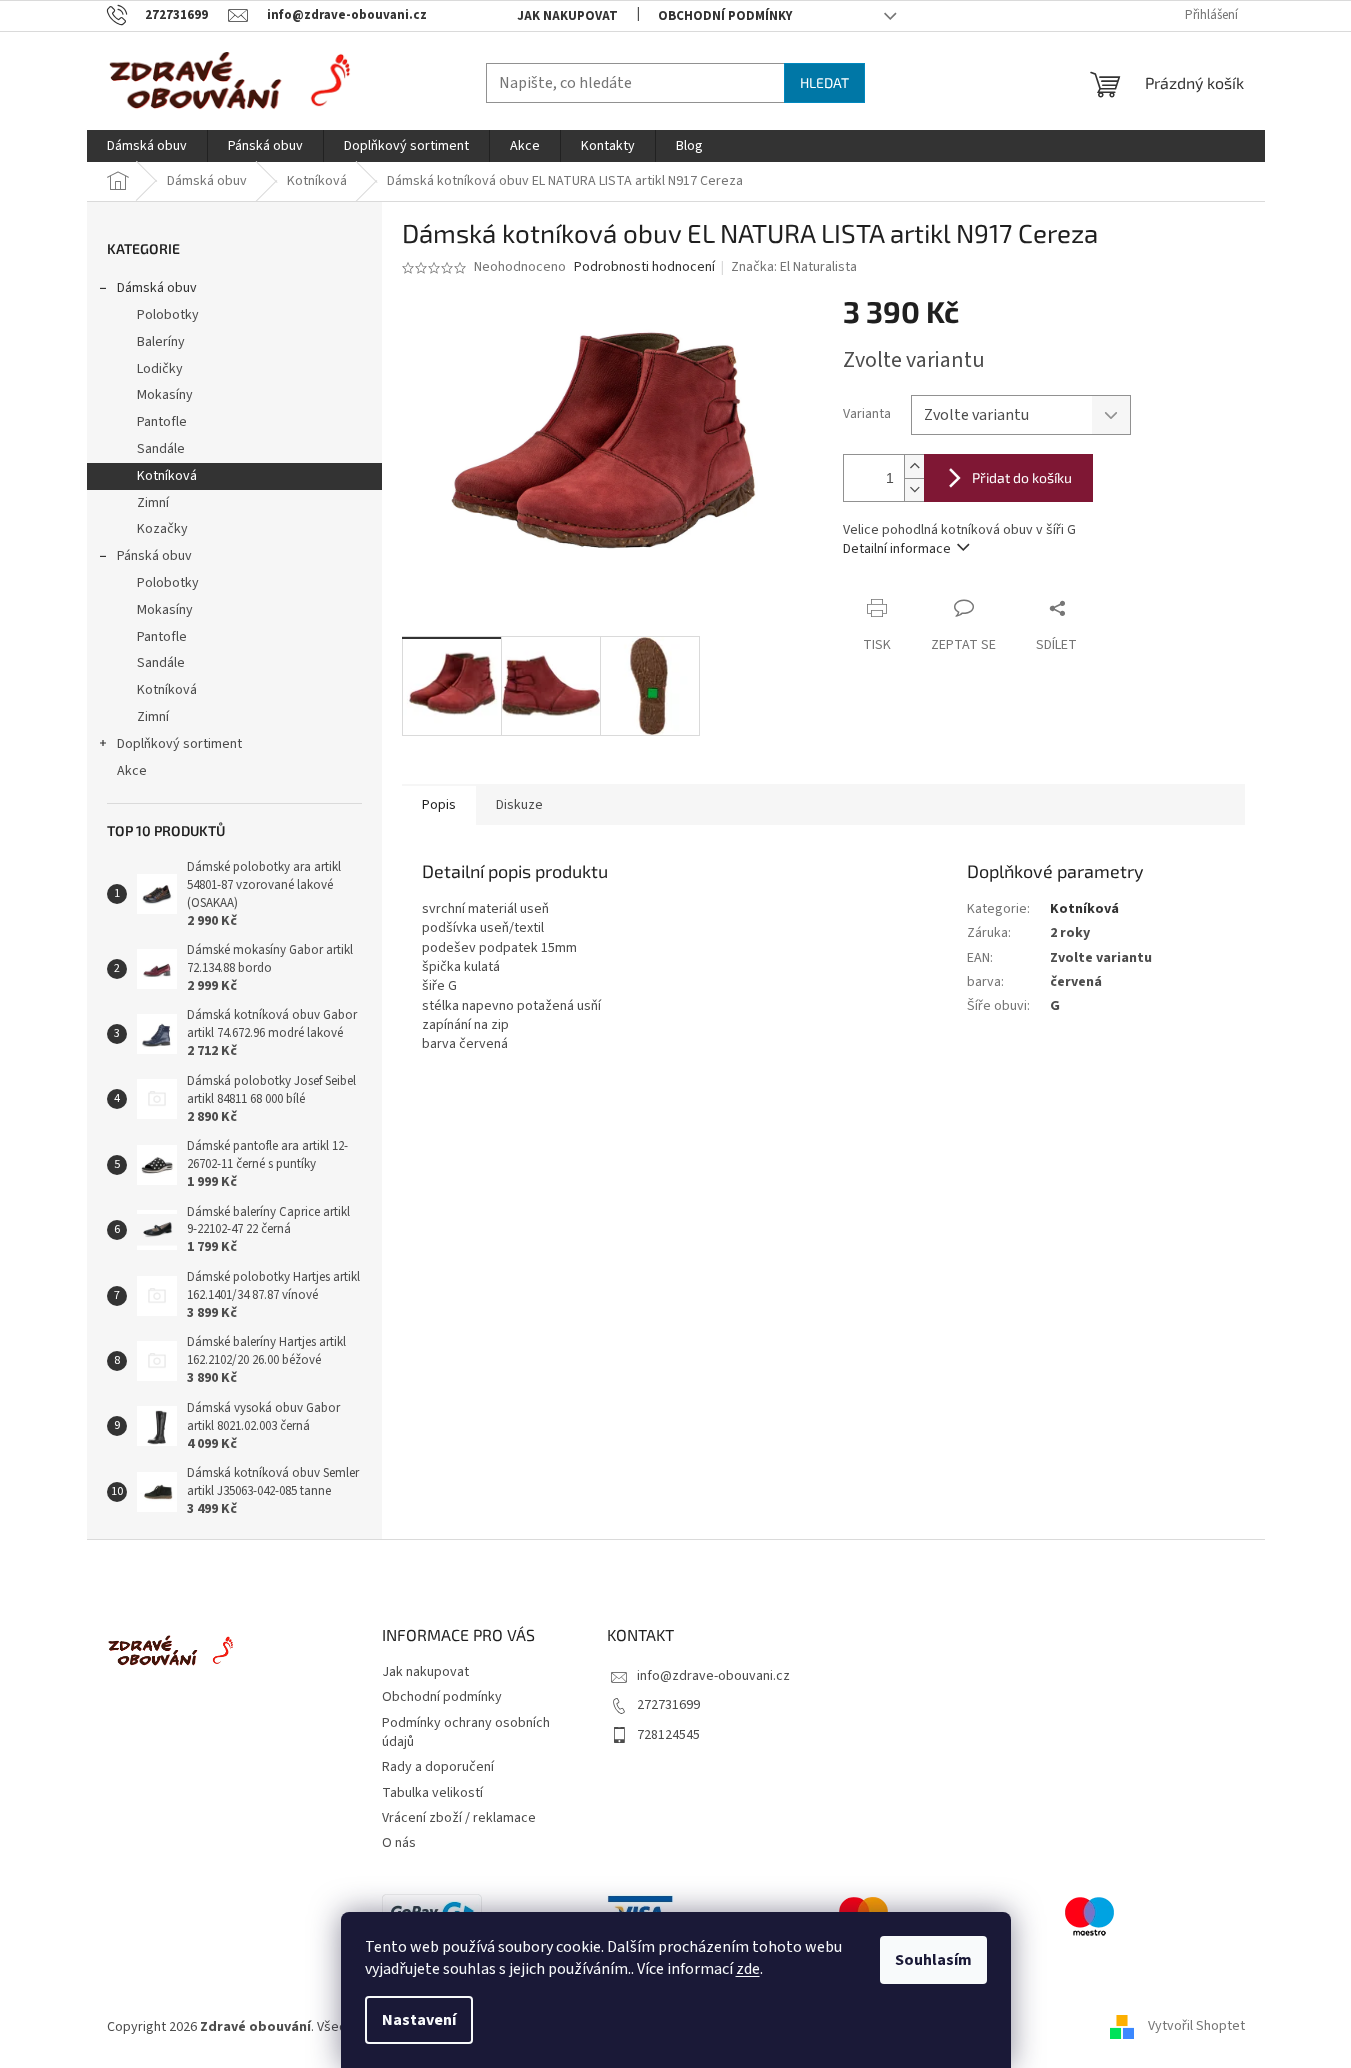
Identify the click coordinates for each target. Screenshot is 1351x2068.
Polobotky (168, 315)
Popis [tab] (439, 805)
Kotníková (167, 476)
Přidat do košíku (1022, 477)
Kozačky (162, 529)
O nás (399, 1843)
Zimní (153, 503)
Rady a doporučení (438, 1767)
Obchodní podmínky (725, 16)
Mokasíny (165, 395)
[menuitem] (147, 146)
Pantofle (162, 422)
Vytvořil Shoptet (1196, 2027)
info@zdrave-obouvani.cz (713, 1676)
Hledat (824, 82)
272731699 (668, 1705)
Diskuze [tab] (519, 805)
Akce (132, 771)
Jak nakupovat (567, 16)
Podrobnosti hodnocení (644, 267)
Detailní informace (897, 549)
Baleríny (161, 342)
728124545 (668, 1735)
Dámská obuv (157, 288)
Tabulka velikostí (432, 1793)
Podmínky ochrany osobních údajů (466, 1732)
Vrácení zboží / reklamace (459, 1818)
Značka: (794, 267)
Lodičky (160, 369)
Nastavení (419, 2020)
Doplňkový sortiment (179, 744)
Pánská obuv (154, 556)
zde (748, 1969)
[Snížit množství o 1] (914, 489)
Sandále (161, 449)
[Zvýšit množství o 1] (914, 466)
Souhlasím (933, 1960)
